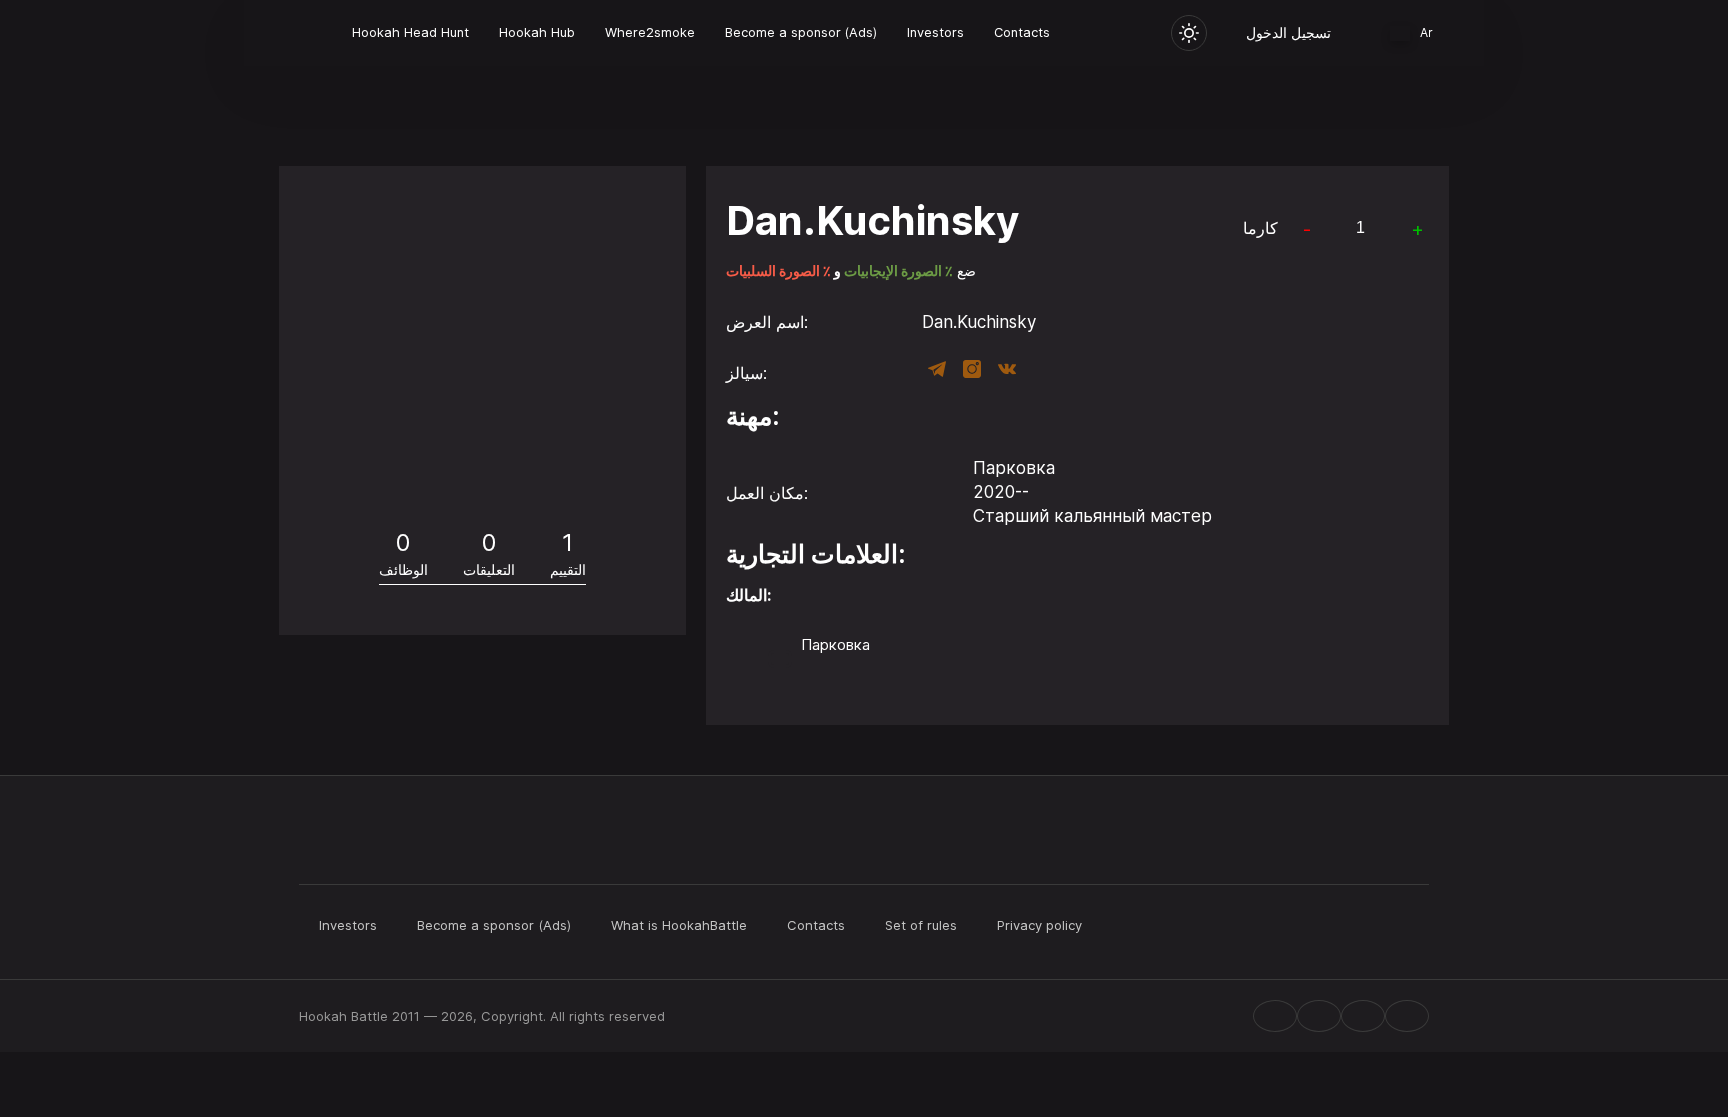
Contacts (1022, 32)
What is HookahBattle (679, 925)
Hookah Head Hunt (410, 32)
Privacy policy (1039, 925)
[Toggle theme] (1189, 33)
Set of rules (921, 925)
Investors (935, 32)
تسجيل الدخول (1288, 32)
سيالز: (746, 373)
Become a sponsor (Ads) (801, 32)
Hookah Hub (537, 32)
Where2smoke (650, 32)
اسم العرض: (767, 322)
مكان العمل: (767, 493)
